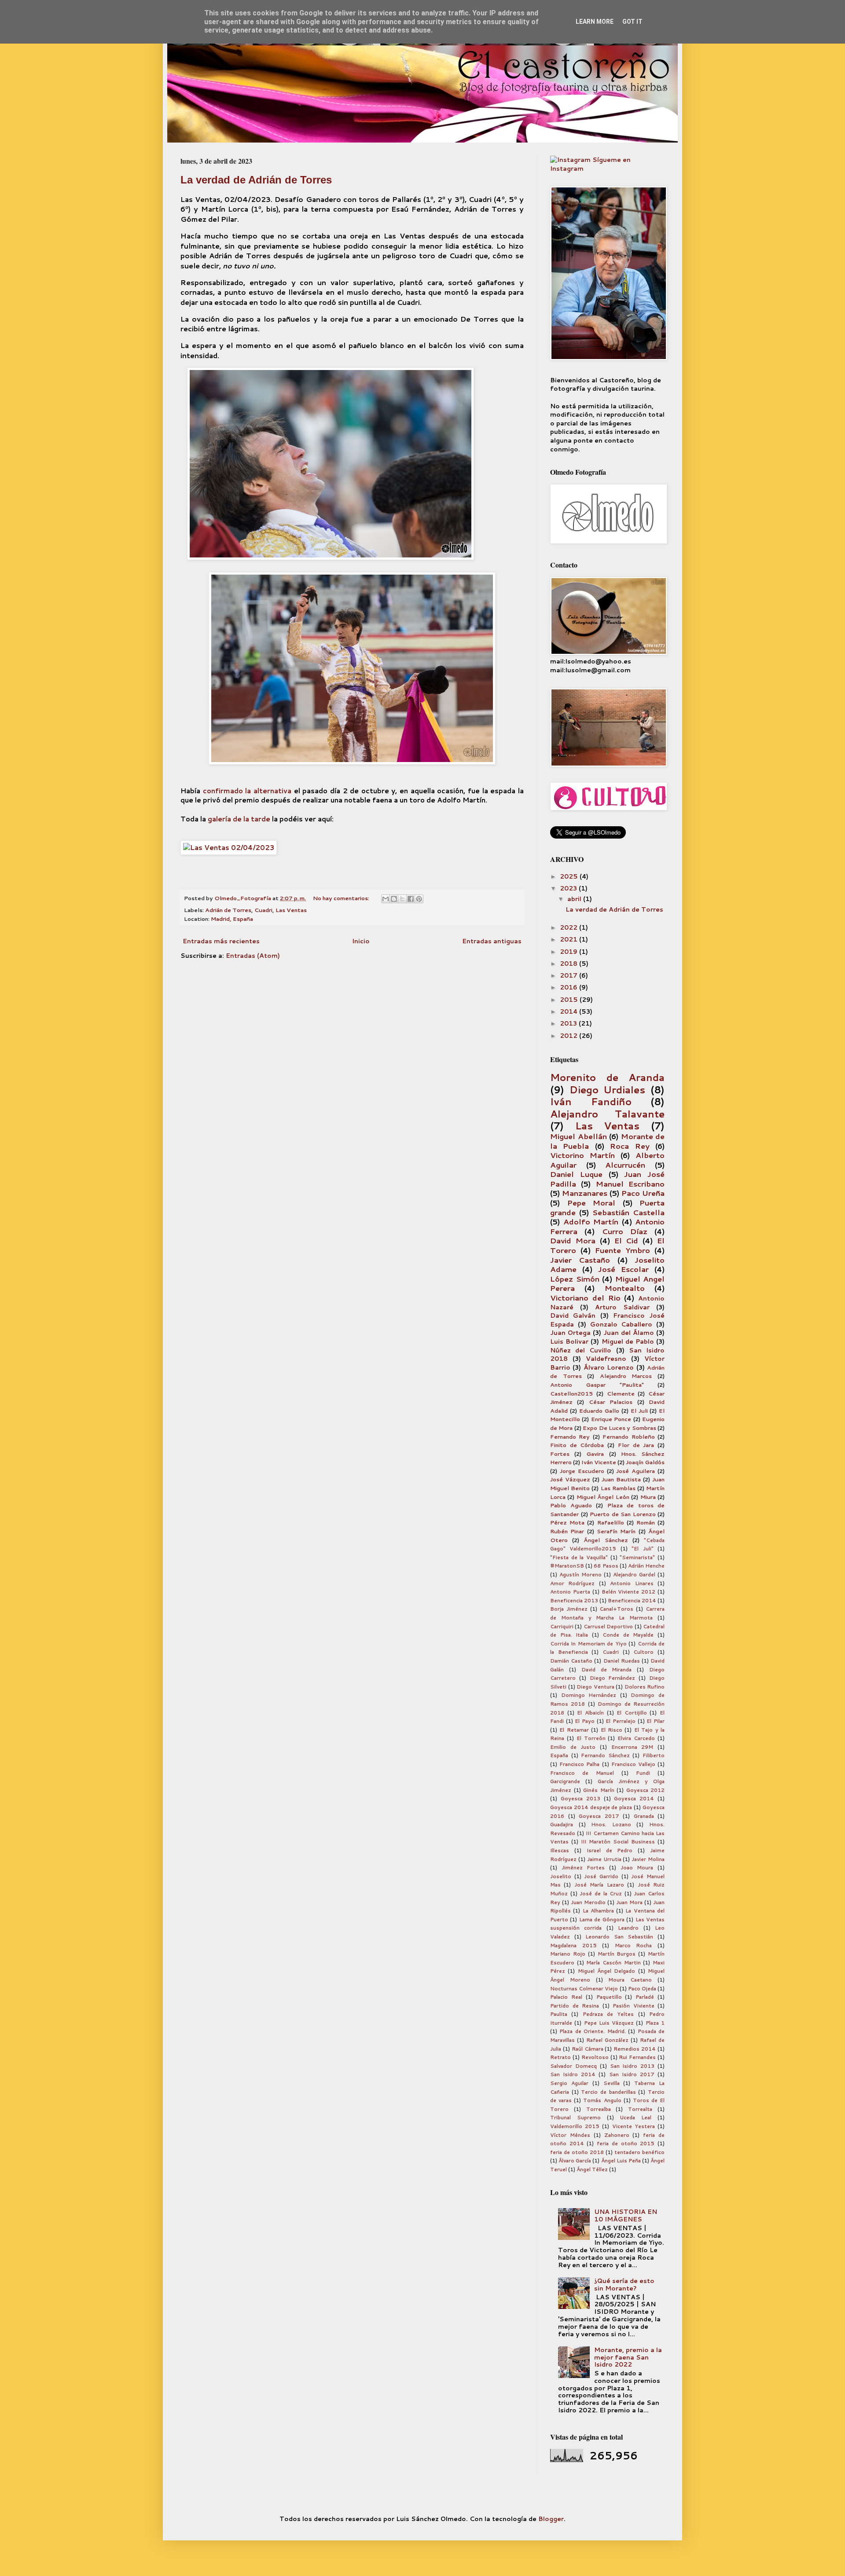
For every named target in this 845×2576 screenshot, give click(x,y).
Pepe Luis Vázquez (609, 2023)
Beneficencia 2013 (574, 1601)
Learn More (595, 22)
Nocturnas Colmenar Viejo (584, 1989)
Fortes (560, 1454)
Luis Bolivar (569, 1341)
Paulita (559, 2014)
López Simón (575, 1279)
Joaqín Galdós (645, 1462)
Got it (632, 22)
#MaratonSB (567, 1566)
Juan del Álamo (629, 1333)
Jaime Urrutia (604, 1859)
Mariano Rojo (568, 1954)
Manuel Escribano (630, 1184)
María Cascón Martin (613, 1963)
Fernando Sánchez (605, 1755)
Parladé (645, 1997)
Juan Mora (629, 1902)
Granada (644, 1816)
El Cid (626, 1240)
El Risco (612, 1730)
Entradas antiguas (492, 941)
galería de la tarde (238, 819)
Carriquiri (562, 1627)
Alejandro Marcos (626, 1376)
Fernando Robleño (628, 1436)
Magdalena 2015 (573, 1946)
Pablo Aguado (571, 1505)
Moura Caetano (630, 1980)
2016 (569, 987)
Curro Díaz (625, 1231)
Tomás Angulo (602, 2100)
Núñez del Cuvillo (581, 1350)
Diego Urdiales (608, 1089)
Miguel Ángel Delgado (607, 1971)
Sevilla (612, 2083)
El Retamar (574, 1730)
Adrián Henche (646, 1566)
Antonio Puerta (570, 1592)
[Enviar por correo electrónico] (386, 899)
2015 (570, 1000)
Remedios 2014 (635, 2049)
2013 (569, 1023)
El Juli (639, 1411)
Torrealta (640, 2109)
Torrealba (599, 2109)
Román (646, 1522)
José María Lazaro (599, 1885)
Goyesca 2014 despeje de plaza (591, 1807)
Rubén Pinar (567, 1531)
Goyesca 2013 (580, 1799)
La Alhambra (598, 1911)
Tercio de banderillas (608, 2092)
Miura (648, 1497)
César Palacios (611, 1402)
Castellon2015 (571, 1393)
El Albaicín (590, 1713)
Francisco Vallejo (633, 1764)
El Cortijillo (632, 1713)
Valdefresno (606, 1359)
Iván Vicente (599, 1462)
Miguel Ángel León (603, 1497)
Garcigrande (565, 1781)
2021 (569, 939)
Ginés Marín (599, 1790)
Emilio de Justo (573, 1747)
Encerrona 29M (632, 1747)
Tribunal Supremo (575, 2118)
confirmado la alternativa (247, 791)
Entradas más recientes (221, 941)
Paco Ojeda (642, 1989)
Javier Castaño (580, 1260)
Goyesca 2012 (646, 1790)
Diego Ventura (595, 1687)
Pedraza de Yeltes (608, 2014)
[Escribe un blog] (394, 899)
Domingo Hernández (589, 1695)
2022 (569, 927)
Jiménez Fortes (583, 1868)
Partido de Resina (575, 2006)
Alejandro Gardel (634, 1575)
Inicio (361, 941)
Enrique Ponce (611, 1419)
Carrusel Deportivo (608, 1627)
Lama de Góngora (602, 1920)
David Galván (573, 1315)
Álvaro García (575, 2161)
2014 (569, 1011)
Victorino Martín (582, 1155)
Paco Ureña (643, 1193)
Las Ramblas (618, 1488)
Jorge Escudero (582, 1471)
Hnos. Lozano (611, 1825)
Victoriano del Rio (585, 1298)
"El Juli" (642, 1549)
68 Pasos (606, 1566)
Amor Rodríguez (572, 1583)
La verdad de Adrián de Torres (256, 180)
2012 (569, 1036)
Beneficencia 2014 (632, 1601)
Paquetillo (609, 1997)
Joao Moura (637, 1868)
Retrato (560, 2057)
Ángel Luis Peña (621, 2161)
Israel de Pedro (610, 1850)
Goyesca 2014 (634, 1799)
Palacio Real (566, 1997)
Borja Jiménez (569, 1609)
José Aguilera (636, 1471)
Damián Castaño (571, 1661)
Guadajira (562, 1825)
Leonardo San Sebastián (619, 1937)
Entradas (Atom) (253, 956)
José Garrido (601, 1876)
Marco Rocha (634, 1946)
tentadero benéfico (639, 2152)
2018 (569, 964)
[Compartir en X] (402, 899)
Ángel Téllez (592, 2169)
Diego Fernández (613, 1678)
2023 (569, 888)
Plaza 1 (655, 2023)
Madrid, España (232, 919)
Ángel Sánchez (606, 1540)
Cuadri (263, 910)
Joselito (561, 1876)
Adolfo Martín (591, 1222)
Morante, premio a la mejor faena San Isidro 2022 (628, 2357)
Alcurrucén (625, 1165)
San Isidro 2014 (573, 2074)
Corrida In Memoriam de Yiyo (588, 1644)
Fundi (643, 1773)
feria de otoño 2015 (626, 2144)
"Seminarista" (637, 1557)
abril (575, 899)
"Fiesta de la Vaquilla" (579, 1557)
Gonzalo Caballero (621, 1324)
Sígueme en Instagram (590, 164)
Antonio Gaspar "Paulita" (597, 1385)
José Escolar (623, 1269)
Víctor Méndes (570, 2135)
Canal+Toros (616, 1609)
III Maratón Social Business (618, 1842)
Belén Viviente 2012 (629, 1592)
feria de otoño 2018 (577, 2152)
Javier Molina (648, 1859)
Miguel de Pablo (628, 1341)
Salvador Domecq (573, 2066)
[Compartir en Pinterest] (419, 899)
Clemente (621, 1393)
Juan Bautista (621, 1479)
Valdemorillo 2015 (575, 2126)
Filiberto (654, 1755)
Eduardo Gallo (599, 1411)
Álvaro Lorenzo (609, 1367)
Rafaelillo (611, 1522)
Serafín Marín (616, 1531)
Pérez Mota (567, 1522)
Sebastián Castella (628, 1212)
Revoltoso (595, 2057)
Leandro (628, 1928)
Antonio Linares (632, 1583)
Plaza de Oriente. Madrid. (592, 2031)
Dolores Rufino (645, 1687)
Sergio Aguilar (569, 2083)
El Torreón (591, 1738)
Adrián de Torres (228, 910)
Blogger (551, 2519)
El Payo (585, 1721)
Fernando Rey (570, 1436)
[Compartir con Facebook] (411, 899)
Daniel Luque (576, 1174)
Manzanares (585, 1193)
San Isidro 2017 (632, 2074)
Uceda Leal (636, 2118)
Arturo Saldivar (622, 1307)
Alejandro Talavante (607, 1114)
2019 (569, 952)
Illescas (560, 1850)
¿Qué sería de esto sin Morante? (624, 2285)
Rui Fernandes (637, 2057)
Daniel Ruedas (622, 1661)
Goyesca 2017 (599, 1816)
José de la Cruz (601, 1894)
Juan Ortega (570, 1333)
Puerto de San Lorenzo (623, 1514)
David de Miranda (607, 1670)
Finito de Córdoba (577, 1445)
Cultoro (643, 1652)
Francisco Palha (579, 1764)
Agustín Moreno (580, 1575)
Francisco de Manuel (582, 1773)
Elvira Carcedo (636, 1738)
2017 (569, 975)
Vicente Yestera (634, 2126)
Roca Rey (630, 1146)
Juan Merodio (588, 1902)
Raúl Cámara (588, 2049)
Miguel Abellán (579, 1136)
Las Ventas (291, 910)
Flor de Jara (636, 1445)
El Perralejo (621, 1721)
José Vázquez (570, 1479)
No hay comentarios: (342, 898)
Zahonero (617, 2135)
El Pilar (656, 1721)
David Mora (573, 1240)
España (559, 1755)
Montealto (625, 1288)
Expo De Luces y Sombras (619, 1428)
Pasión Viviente (634, 2006)
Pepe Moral (591, 1203)
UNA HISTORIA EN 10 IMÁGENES (626, 2215)
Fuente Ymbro (623, 1250)
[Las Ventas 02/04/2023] (229, 847)
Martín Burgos (617, 1954)
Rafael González (607, 2040)
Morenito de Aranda (607, 1077)
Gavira (595, 1454)
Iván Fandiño (591, 1101)
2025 (570, 876)
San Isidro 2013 (632, 2066)
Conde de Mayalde (628, 1635)
